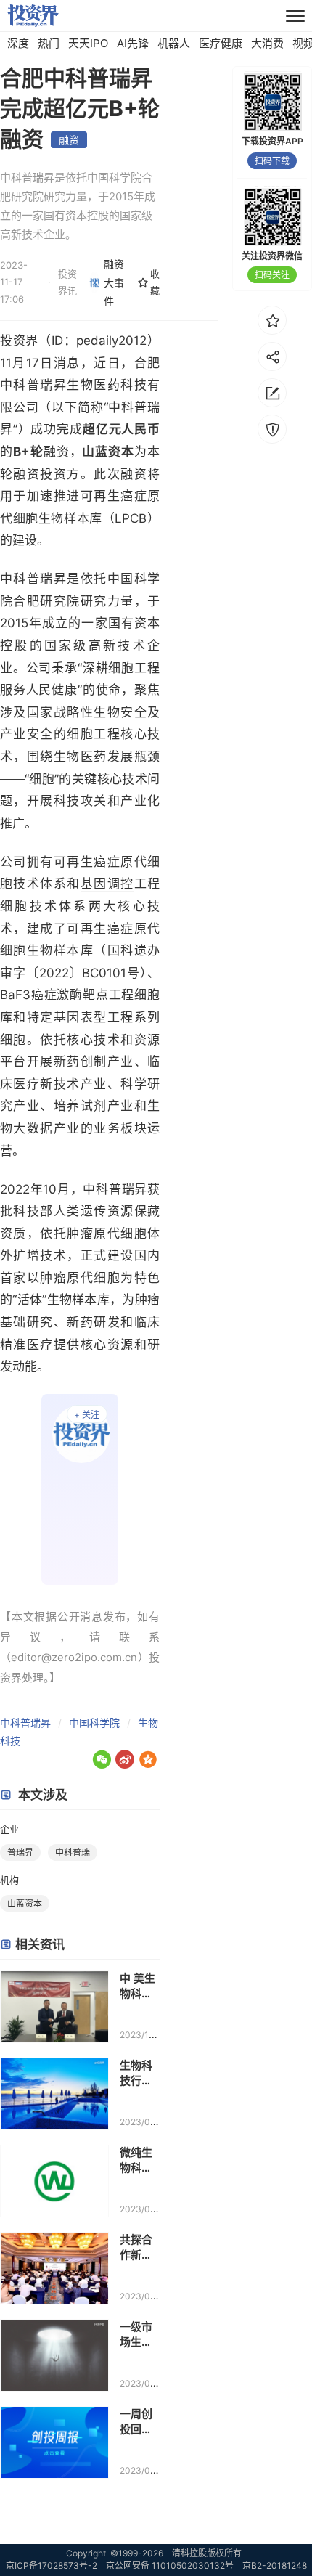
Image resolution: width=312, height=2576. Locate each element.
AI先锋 (133, 43)
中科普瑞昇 (25, 1723)
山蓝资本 (25, 1903)
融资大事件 (114, 282)
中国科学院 (94, 1723)
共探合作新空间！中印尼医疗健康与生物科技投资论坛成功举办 (136, 2247)
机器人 (174, 43)
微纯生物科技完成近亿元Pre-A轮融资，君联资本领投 (140, 2160)
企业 (9, 1829)
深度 (18, 43)
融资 (69, 140)
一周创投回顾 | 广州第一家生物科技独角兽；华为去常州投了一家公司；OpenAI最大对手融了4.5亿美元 (139, 2422)
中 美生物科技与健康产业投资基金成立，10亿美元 (140, 1986)
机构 (9, 1880)
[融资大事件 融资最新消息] (80, 1489)
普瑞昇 (20, 1852)
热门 (49, 43)
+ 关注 (87, 1415)
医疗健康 (221, 43)
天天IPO (88, 43)
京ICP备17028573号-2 (52, 2565)
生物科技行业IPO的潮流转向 (139, 2073)
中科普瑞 (73, 1852)
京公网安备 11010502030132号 (170, 2565)
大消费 (267, 43)
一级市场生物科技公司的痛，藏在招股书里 (136, 2335)
